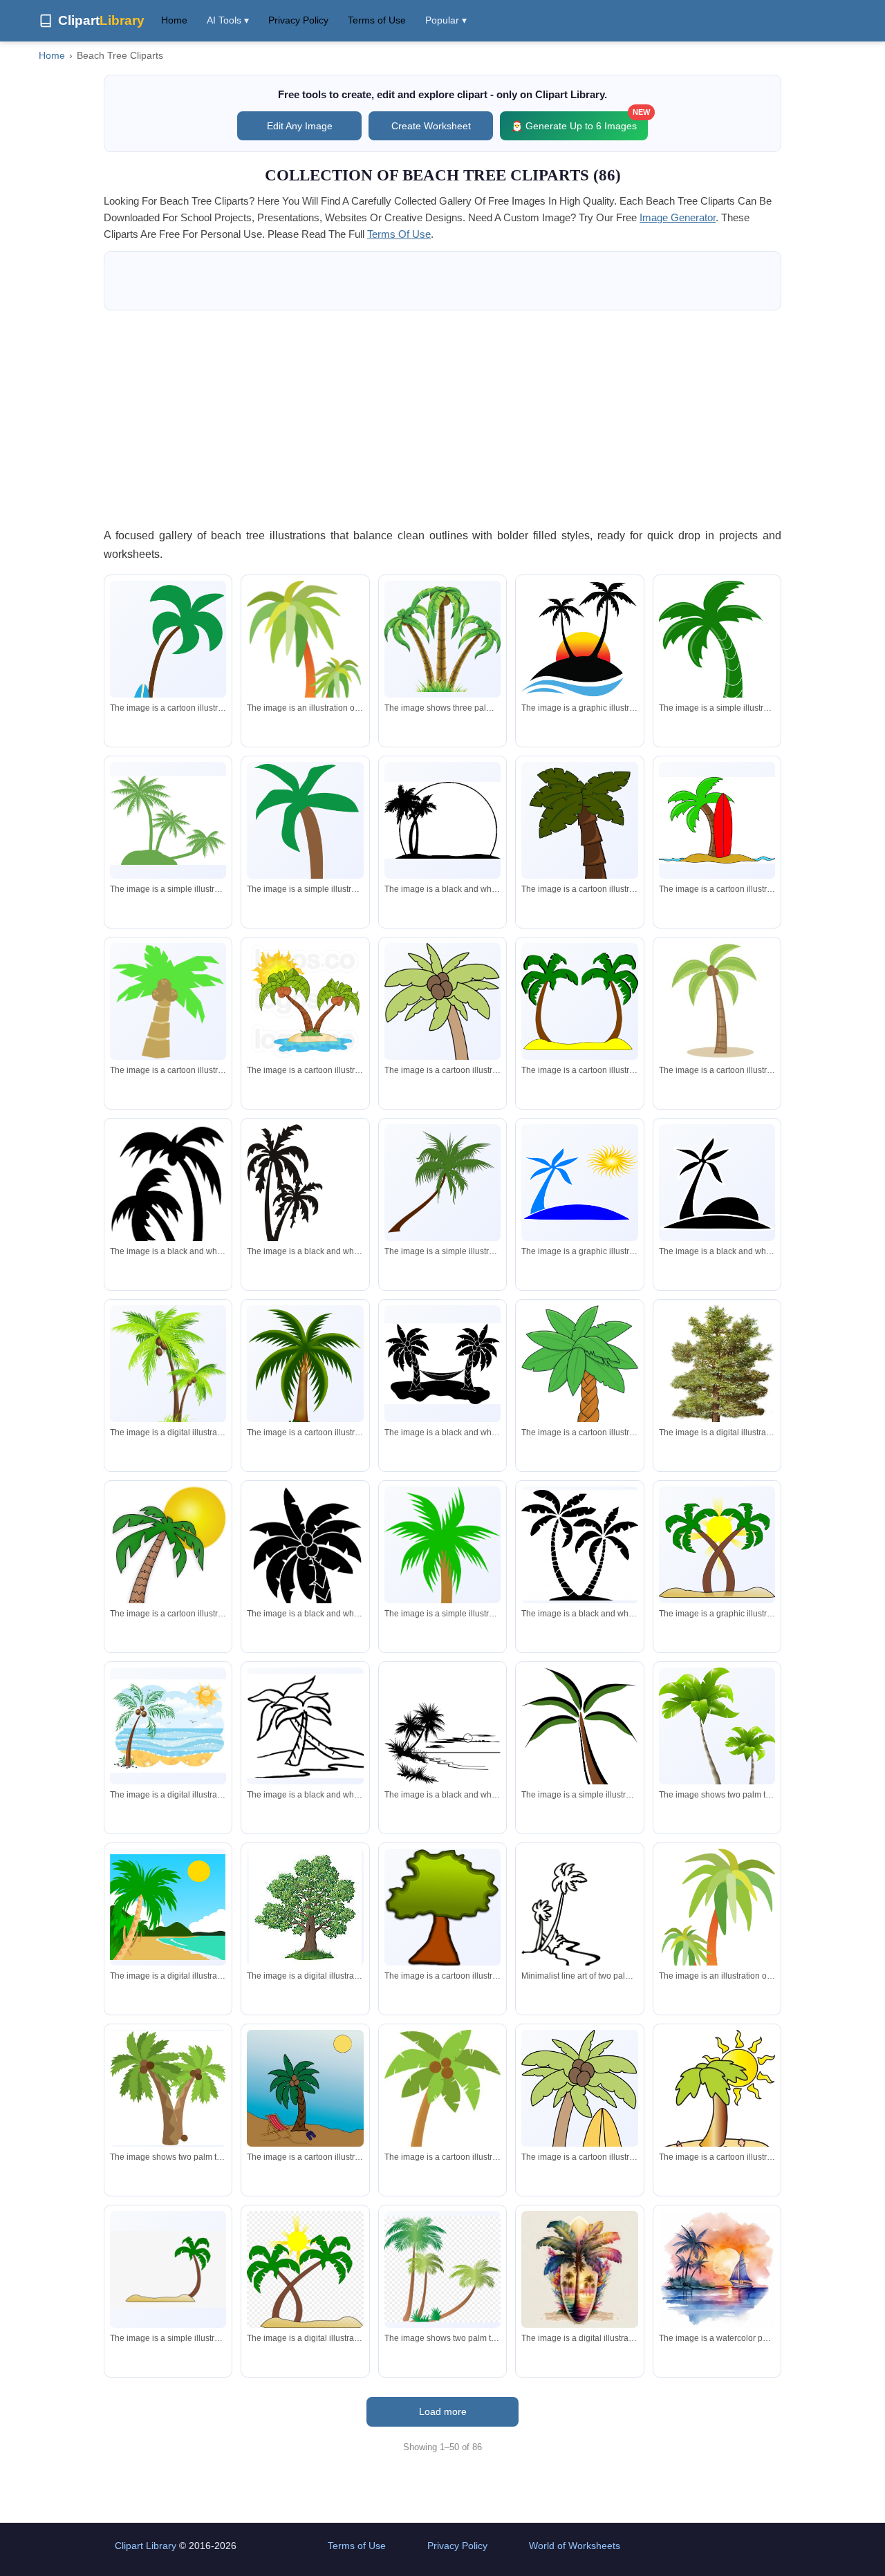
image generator (678, 217)
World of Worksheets (575, 2546)
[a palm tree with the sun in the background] (168, 1562)
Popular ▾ (446, 20)
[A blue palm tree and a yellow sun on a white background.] (579, 1183)
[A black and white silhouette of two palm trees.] (305, 1194)
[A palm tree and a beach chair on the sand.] (305, 2088)
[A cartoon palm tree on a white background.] (579, 1393)
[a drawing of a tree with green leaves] (717, 1368)
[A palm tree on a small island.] (442, 1592)
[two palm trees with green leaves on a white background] (717, 1738)
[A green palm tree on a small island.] (168, 820)
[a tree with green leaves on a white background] (305, 1907)
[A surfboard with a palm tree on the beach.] (579, 2269)
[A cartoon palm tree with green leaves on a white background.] (579, 839)
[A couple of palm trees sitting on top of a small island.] (305, 668)
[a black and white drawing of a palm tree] (305, 1726)
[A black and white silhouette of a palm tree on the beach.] (442, 1726)
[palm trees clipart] (442, 2269)
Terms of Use (377, 20)
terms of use (399, 234)
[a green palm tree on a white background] (717, 653)
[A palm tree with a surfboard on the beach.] (168, 675)
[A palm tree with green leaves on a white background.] (442, 1183)
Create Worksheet (431, 126)
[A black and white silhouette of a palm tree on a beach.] (717, 1182)
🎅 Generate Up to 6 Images (579, 121)
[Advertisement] (442, 418)
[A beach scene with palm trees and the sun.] (168, 1907)
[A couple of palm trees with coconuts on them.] (168, 1370)
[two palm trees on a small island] (579, 1001)
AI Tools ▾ (228, 20)
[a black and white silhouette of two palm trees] (442, 820)
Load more (443, 2411)
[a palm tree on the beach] (717, 1001)
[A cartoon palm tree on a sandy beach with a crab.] (717, 2099)
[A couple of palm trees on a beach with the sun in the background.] (717, 1545)
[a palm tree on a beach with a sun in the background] (305, 2270)
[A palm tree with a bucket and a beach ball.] (442, 1046)
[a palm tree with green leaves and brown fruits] (442, 2097)
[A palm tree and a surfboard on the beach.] (579, 2134)
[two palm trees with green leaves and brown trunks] (168, 2088)
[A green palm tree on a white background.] (305, 843)
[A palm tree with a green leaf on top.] (168, 1002)
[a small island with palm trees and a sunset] (579, 639)
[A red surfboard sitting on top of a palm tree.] (717, 821)
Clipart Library (146, 2546)
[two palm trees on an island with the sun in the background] (305, 1002)
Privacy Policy (298, 20)
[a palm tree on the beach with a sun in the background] (168, 1726)
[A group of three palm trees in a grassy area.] (442, 639)
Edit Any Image (300, 126)
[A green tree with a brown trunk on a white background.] (442, 1908)
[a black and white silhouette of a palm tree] (168, 1219)
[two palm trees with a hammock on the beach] (442, 1364)
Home (174, 20)
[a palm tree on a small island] (168, 2269)
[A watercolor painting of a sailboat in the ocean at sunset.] (717, 2269)
